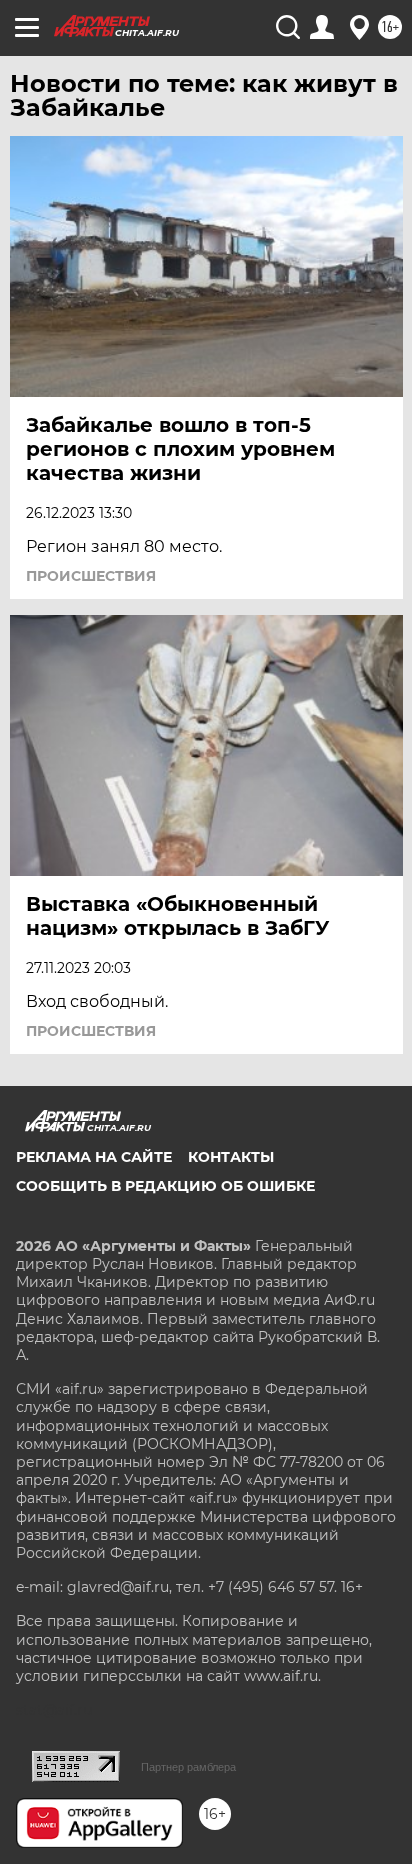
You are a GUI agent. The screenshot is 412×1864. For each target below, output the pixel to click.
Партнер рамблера (188, 1767)
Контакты (231, 1157)
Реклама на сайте (94, 1157)
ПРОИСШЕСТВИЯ (91, 576)
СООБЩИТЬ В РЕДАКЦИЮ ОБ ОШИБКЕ (165, 1186)
